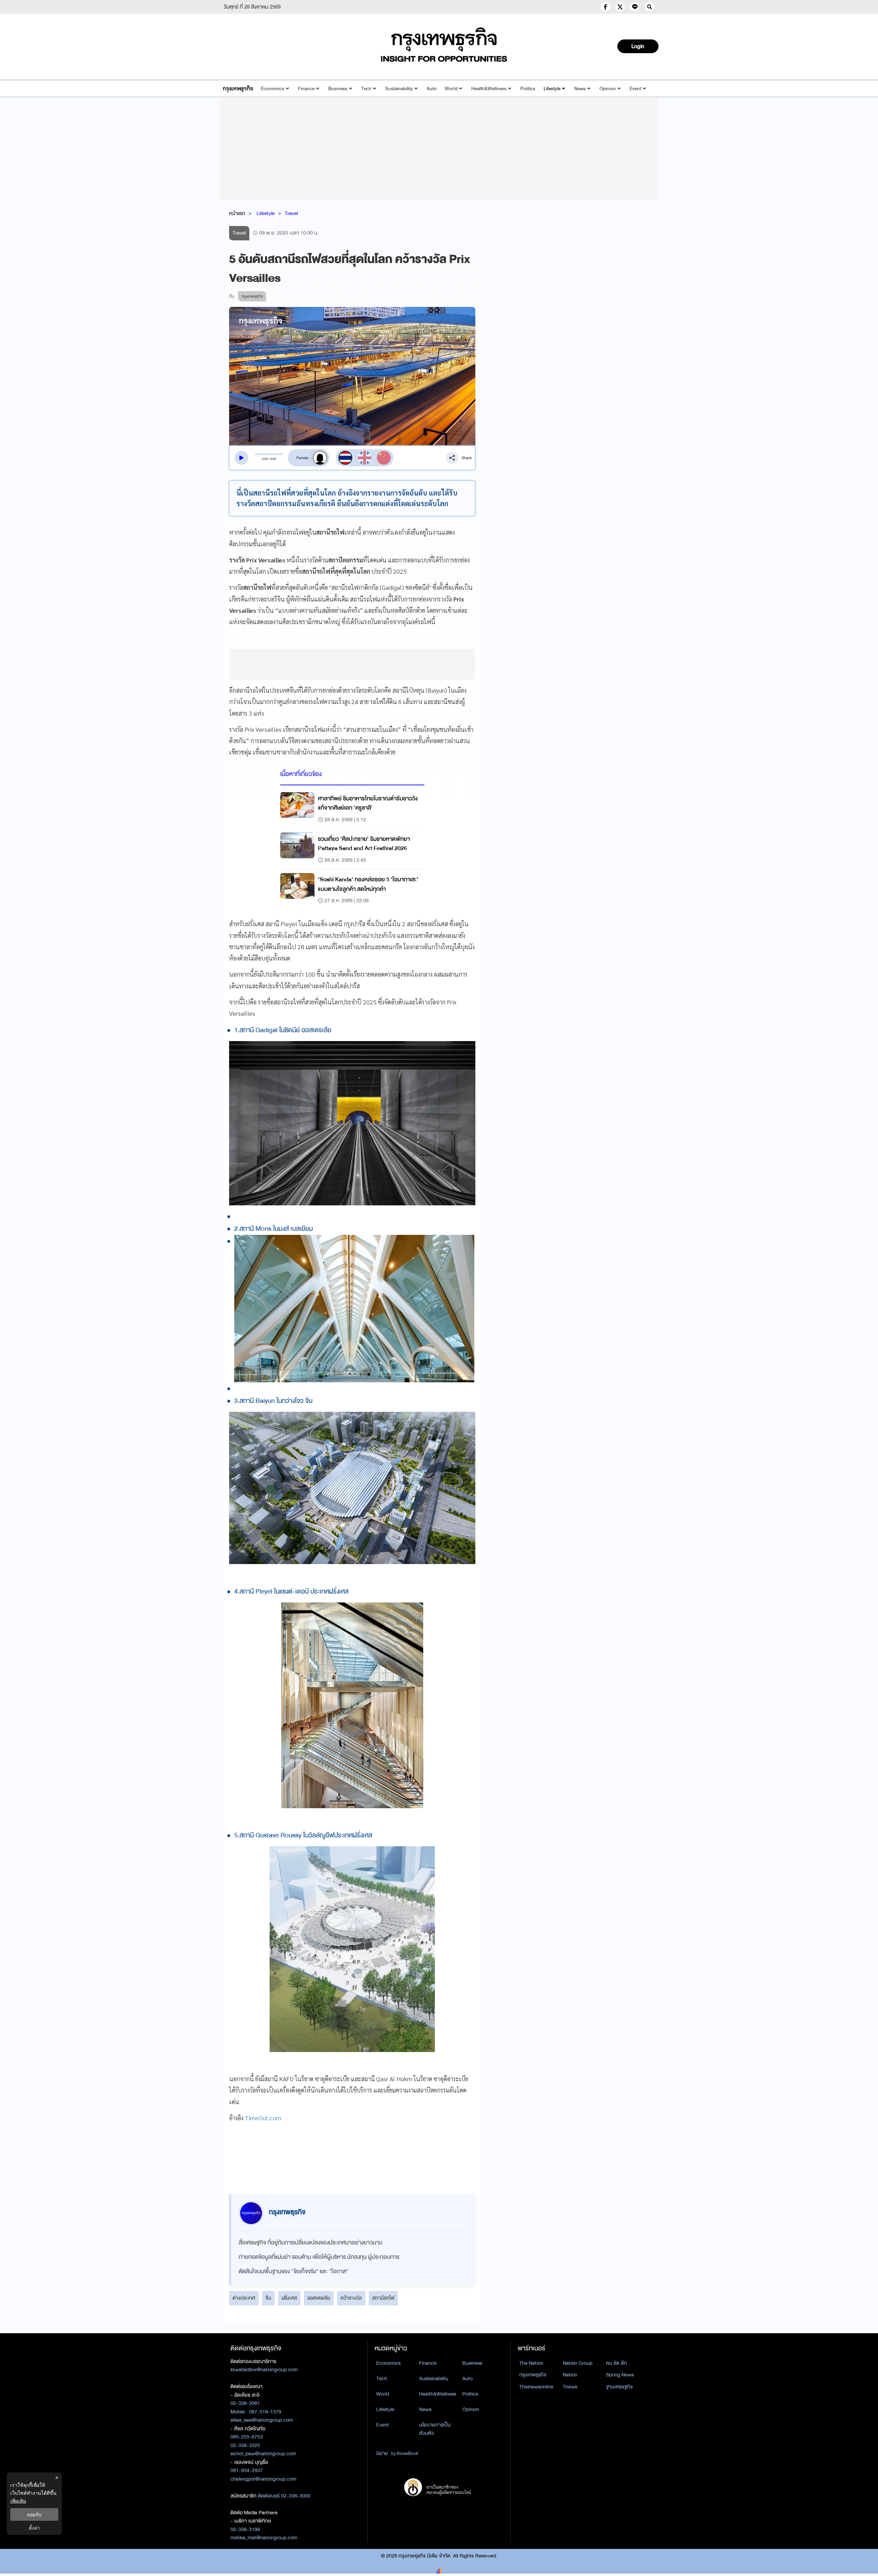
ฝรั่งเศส (289, 2298)
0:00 (265, 459)
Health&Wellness (489, 89)
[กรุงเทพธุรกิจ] (238, 89)
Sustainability (399, 89)
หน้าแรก (237, 213)
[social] (605, 7)
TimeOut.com (263, 2118)
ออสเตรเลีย (319, 2298)
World (451, 89)
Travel (291, 213)
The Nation (531, 2363)
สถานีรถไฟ (383, 2298)
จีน (268, 2298)
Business (338, 89)
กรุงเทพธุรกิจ (533, 2375)
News (580, 89)
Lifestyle (552, 89)
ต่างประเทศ (244, 2298)
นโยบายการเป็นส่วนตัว (435, 2429)
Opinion (608, 89)
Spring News (620, 2375)
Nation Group (578, 2363)
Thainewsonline (536, 2387)
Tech (366, 89)
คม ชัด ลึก (616, 2363)
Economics (273, 89)
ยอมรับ (34, 2514)
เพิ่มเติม (18, 2501)
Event (636, 89)
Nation (570, 2375)
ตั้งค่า (34, 2528)
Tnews (570, 2387)
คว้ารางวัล (351, 2298)
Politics (528, 89)
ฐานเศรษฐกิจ (619, 2387)
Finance (306, 89)
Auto (432, 89)
